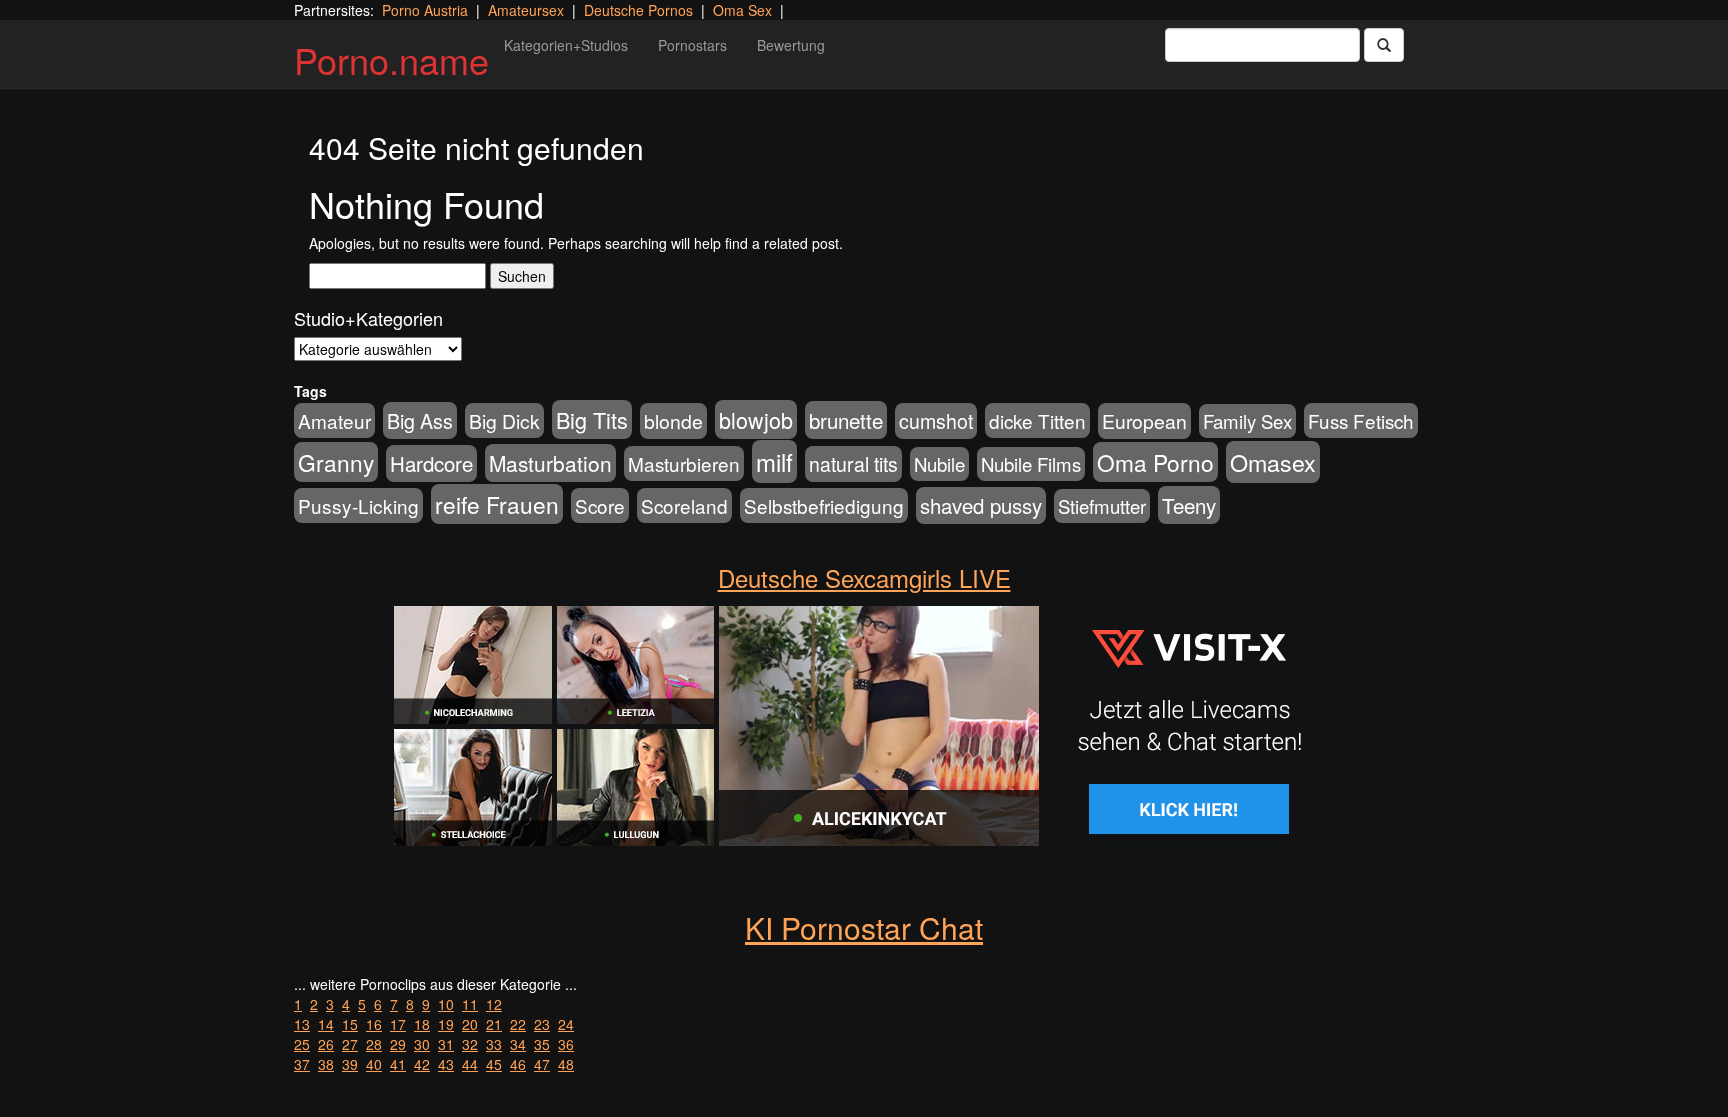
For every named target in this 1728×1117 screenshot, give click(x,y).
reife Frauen (497, 504)
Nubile (939, 464)
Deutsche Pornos (638, 10)
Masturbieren (684, 463)
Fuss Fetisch (1361, 420)
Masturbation (550, 463)
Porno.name (391, 59)
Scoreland (684, 505)
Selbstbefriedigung (824, 505)
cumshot (936, 421)
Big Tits (592, 419)
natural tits (853, 464)
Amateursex (526, 10)
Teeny (1189, 505)
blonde (673, 421)
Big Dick (504, 420)
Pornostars (692, 45)
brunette (846, 420)
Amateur (334, 420)
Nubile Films (1031, 464)
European (1144, 421)
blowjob (756, 419)
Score (600, 505)
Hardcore (431, 463)
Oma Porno (1155, 462)
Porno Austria (425, 10)
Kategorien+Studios (566, 45)
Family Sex (1247, 421)
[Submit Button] (1384, 45)
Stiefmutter (1102, 506)
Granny (336, 462)
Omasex (1273, 462)
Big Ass (420, 420)
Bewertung (791, 45)
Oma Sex (742, 10)
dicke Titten (1037, 420)
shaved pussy (981, 505)
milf (774, 461)
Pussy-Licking (358, 505)
